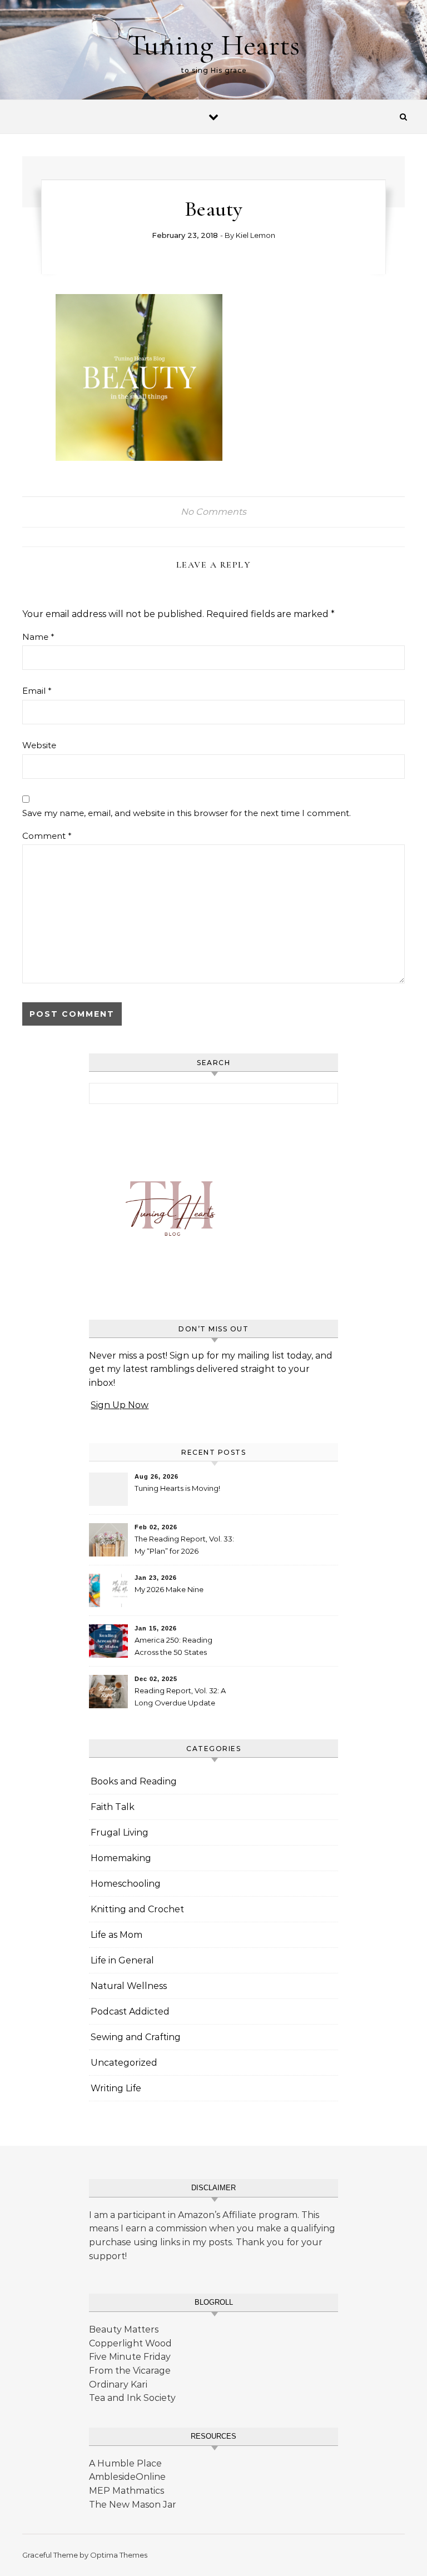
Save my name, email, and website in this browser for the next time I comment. (187, 813)
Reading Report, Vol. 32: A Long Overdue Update (180, 1697)
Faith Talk (113, 1807)
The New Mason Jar (133, 2505)
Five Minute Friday (130, 2357)
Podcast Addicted (130, 2011)
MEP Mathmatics (126, 2491)
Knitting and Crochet (137, 1909)
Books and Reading (134, 1781)
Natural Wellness (129, 1986)
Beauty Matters (124, 2329)
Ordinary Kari (118, 2384)
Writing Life (116, 2088)
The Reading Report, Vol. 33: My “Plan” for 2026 (184, 1545)
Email (37, 691)
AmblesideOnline (127, 2477)
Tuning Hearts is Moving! (177, 1488)
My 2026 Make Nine (169, 1589)
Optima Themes (119, 2555)
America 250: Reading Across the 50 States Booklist (173, 1647)
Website (39, 745)
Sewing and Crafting (136, 2037)
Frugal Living (120, 1832)
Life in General (122, 1960)
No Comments (213, 512)
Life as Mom (116, 1935)
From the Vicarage (130, 2371)
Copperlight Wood (130, 2343)
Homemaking (121, 1858)
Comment (47, 836)
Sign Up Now (120, 1405)
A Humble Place (125, 2463)
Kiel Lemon (255, 235)
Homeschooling (126, 1884)
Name (38, 637)
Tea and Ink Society (132, 2398)
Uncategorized (124, 2063)
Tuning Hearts (213, 45)
